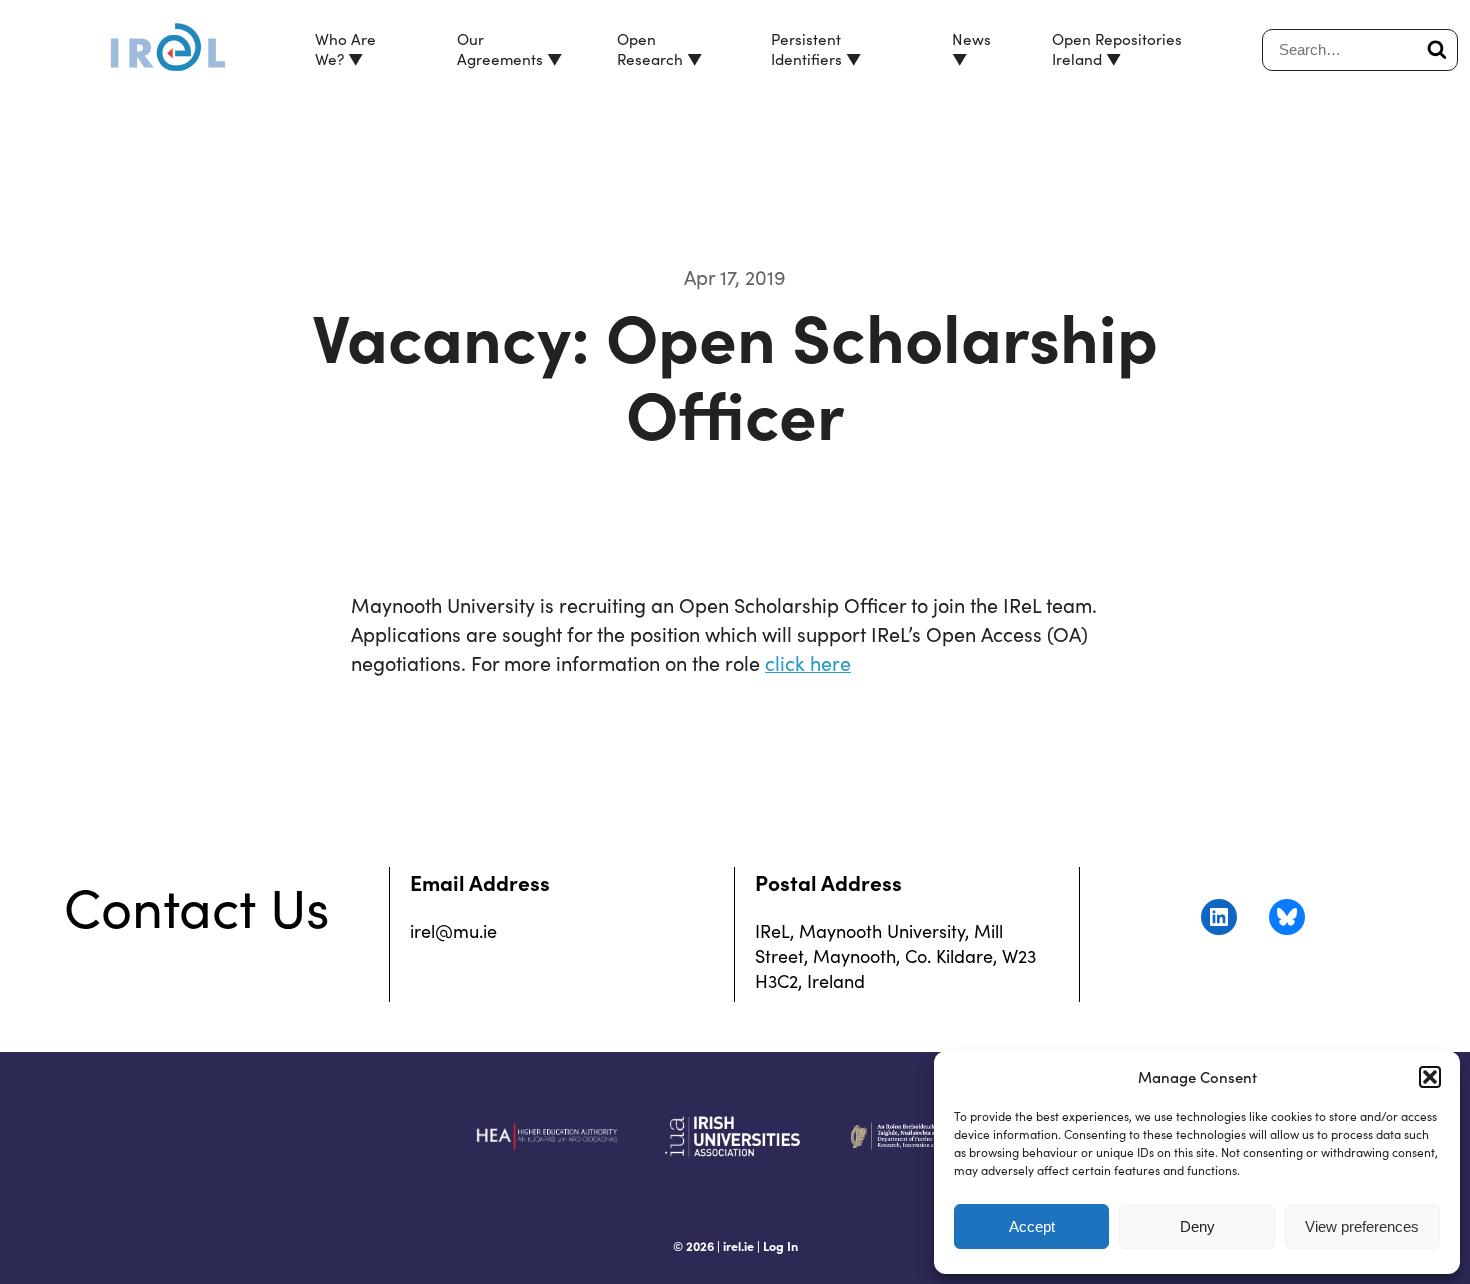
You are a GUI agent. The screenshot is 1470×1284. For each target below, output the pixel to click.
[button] (1430, 1077)
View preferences (1362, 1226)
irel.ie (738, 1245)
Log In (780, 1245)
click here (808, 662)
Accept (1032, 1226)
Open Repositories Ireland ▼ (1117, 48)
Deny (1197, 1226)
